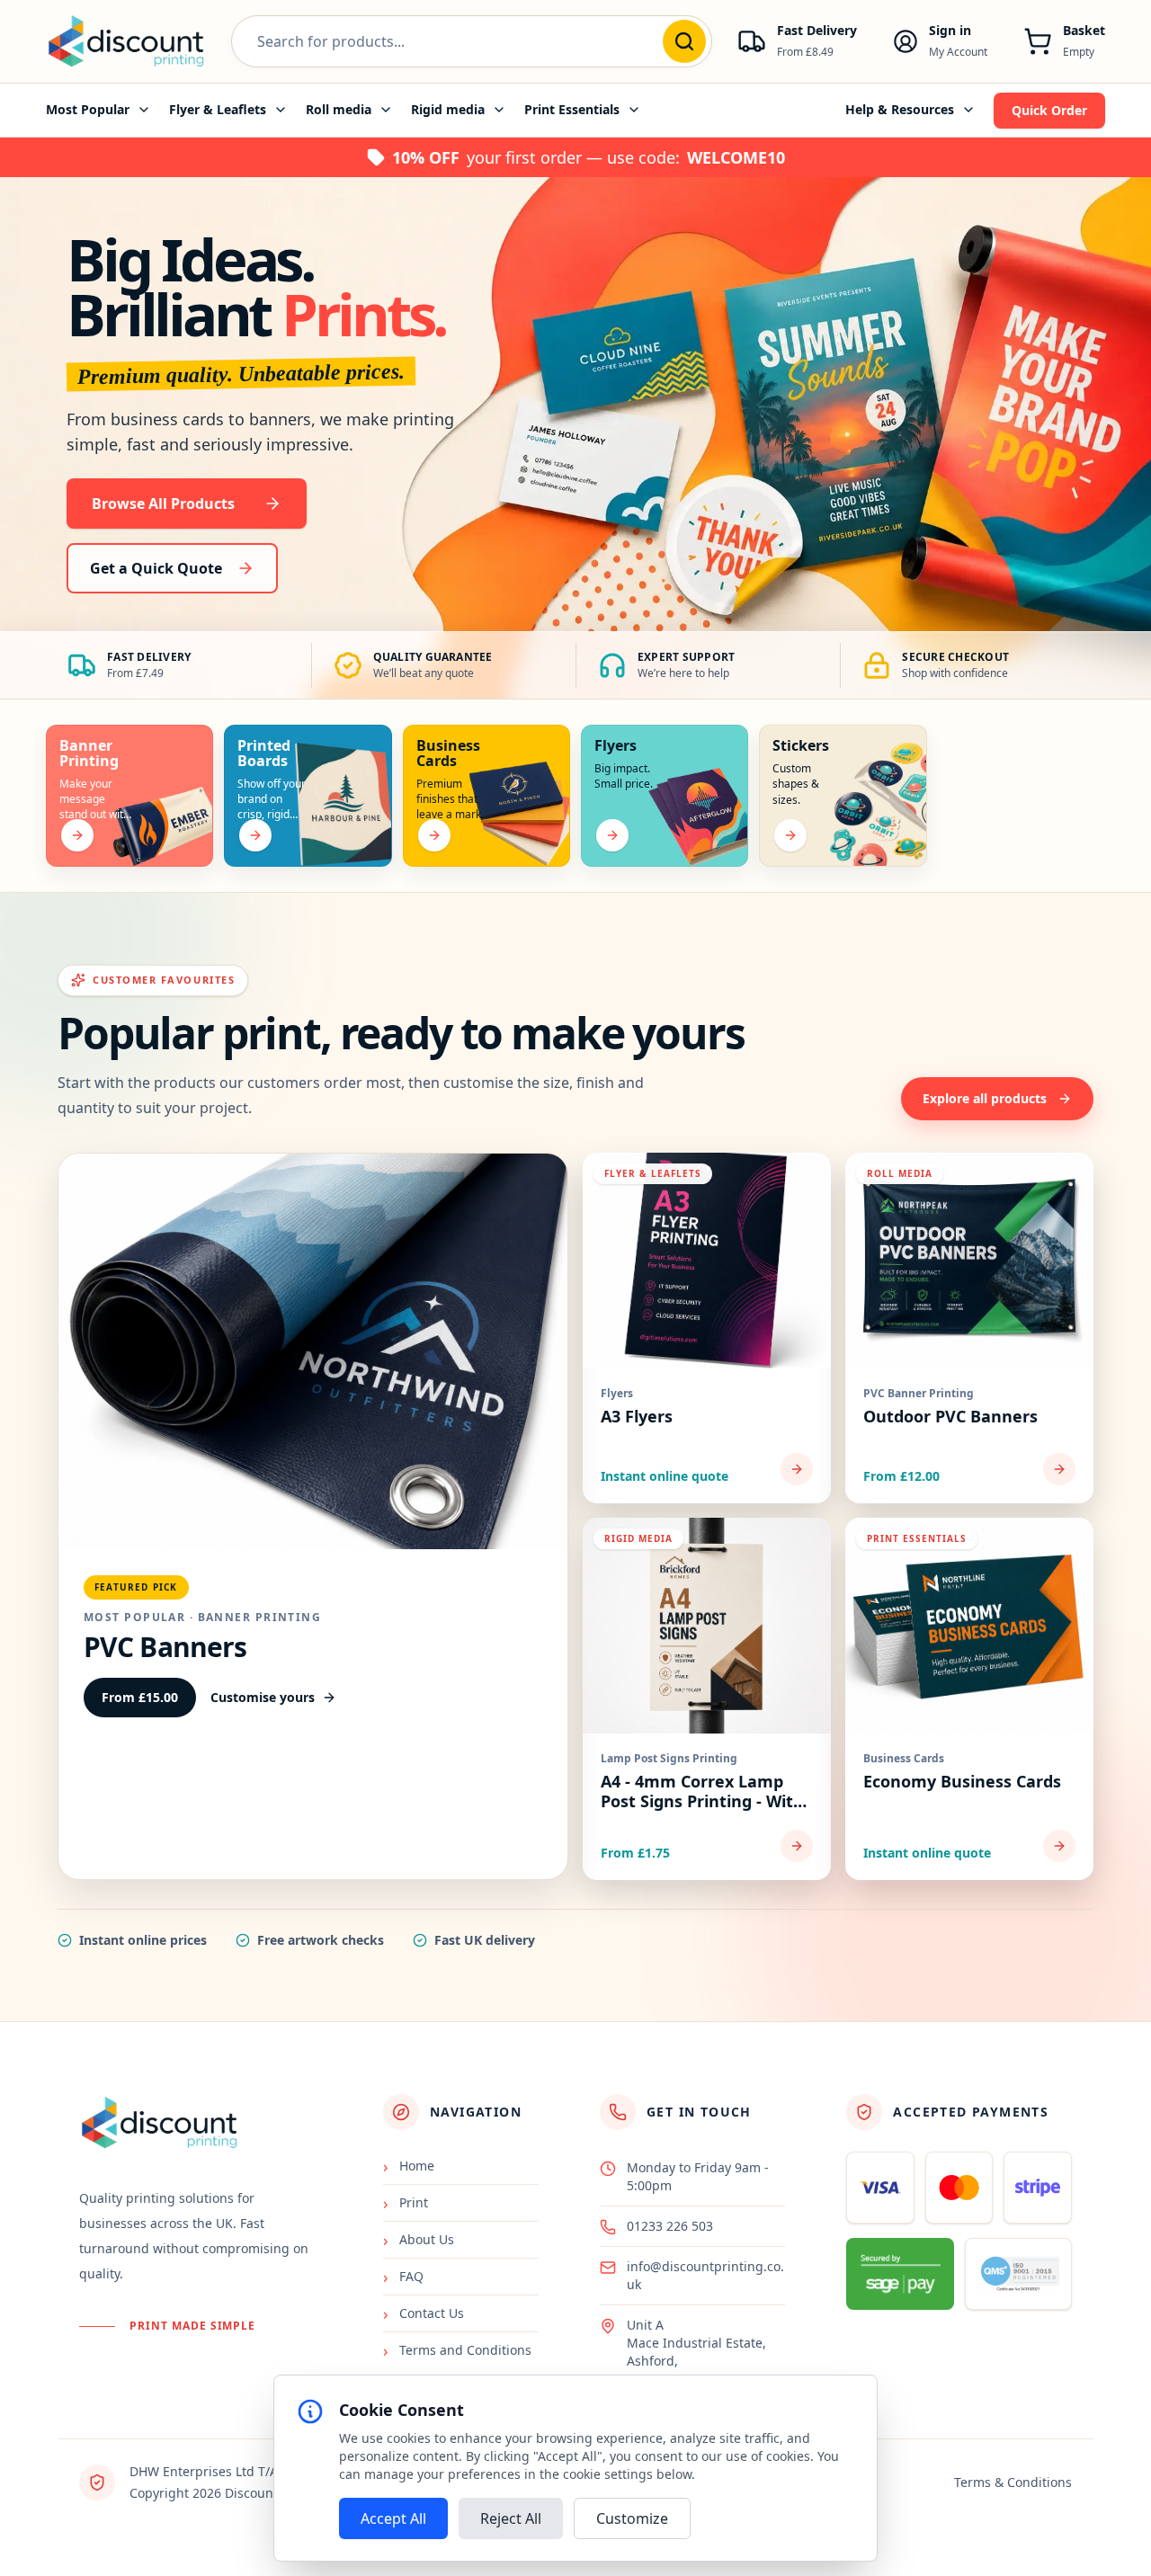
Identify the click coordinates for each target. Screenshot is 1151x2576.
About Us (419, 2240)
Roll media (339, 109)
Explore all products (985, 1098)
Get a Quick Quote (156, 568)
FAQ (403, 2277)
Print (406, 2203)
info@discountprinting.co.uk (705, 2275)
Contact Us (424, 2313)
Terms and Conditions (457, 2350)
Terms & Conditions (1013, 2482)
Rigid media (448, 109)
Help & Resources (900, 109)
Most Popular (88, 109)
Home (409, 2166)
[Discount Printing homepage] (126, 41)
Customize (632, 2518)
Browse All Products (163, 504)
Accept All (393, 2518)
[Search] (684, 41)
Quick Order (1049, 110)
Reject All (511, 2518)
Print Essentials (572, 109)
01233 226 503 (670, 2226)
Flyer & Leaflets (218, 109)
